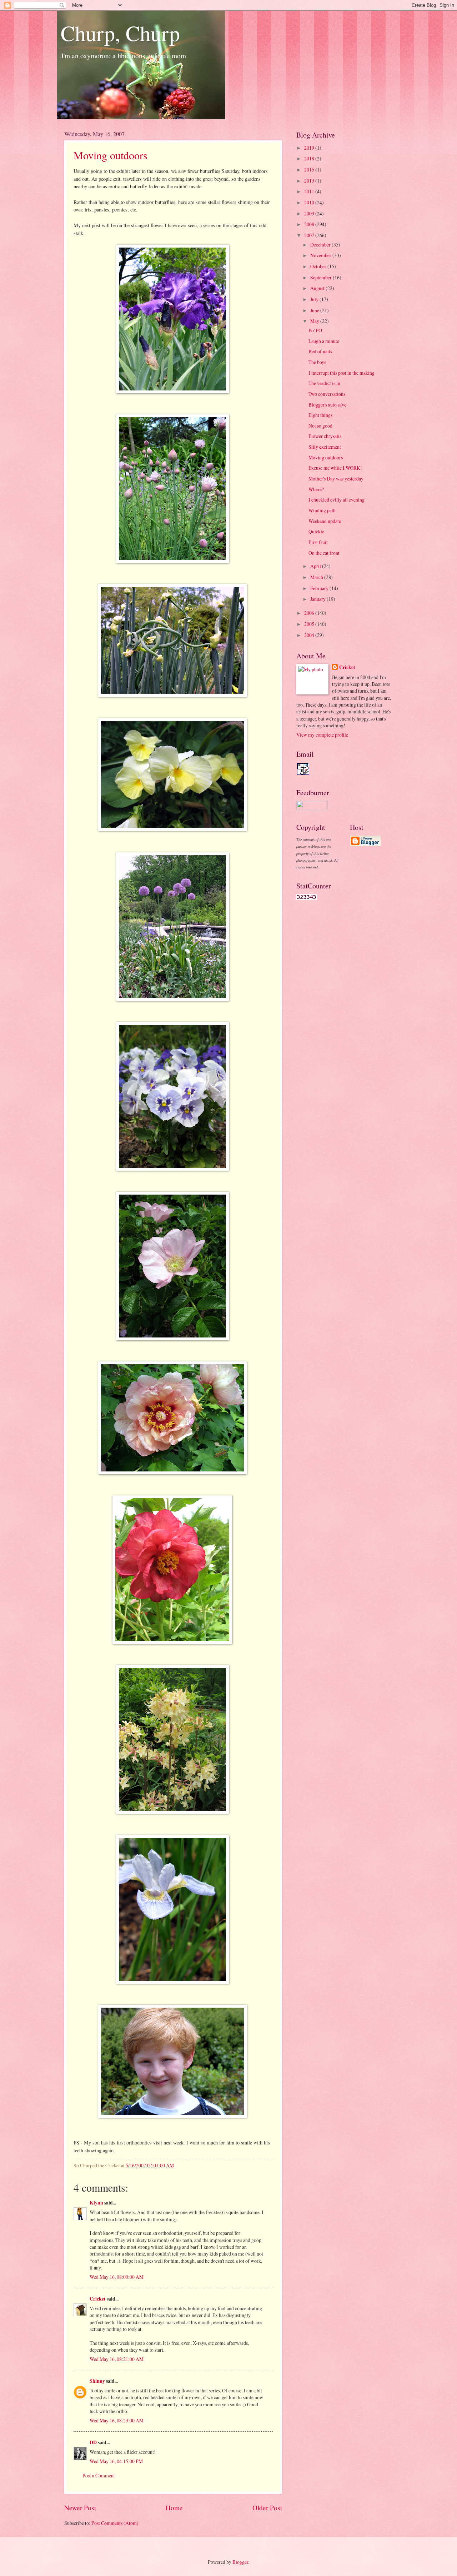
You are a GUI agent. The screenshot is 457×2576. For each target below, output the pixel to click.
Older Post (267, 2508)
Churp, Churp (120, 33)
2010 (310, 202)
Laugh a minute (324, 341)
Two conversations (327, 394)
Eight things (320, 415)
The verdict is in (324, 383)
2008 (310, 224)
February (320, 588)
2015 (310, 170)
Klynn (96, 2203)
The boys (317, 362)
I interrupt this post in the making (342, 373)
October (319, 266)
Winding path (322, 510)
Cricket (98, 2299)
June (315, 310)
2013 (310, 181)
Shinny (97, 2381)
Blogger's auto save (327, 405)
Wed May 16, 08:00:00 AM (117, 2277)
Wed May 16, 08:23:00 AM (117, 2420)
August (318, 288)
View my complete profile (322, 735)
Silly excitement (325, 447)
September (322, 277)
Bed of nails (320, 351)
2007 (310, 235)
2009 (310, 213)
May (315, 321)
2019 (310, 148)
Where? (316, 489)
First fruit (318, 542)
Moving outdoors (111, 155)
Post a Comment (99, 2475)
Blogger (240, 2562)
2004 (310, 635)
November (321, 255)
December (321, 245)
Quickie (316, 531)
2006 (310, 613)
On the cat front (324, 553)
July (315, 299)
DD (93, 2442)
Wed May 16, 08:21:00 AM (117, 2359)
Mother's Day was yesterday (336, 479)
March (317, 577)
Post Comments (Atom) (115, 2523)
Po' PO (315, 330)
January (318, 599)
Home (174, 2508)
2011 (310, 191)
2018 (310, 158)
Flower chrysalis (325, 436)
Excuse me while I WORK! (335, 468)
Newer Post (80, 2508)
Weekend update (325, 521)
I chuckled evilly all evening (337, 500)
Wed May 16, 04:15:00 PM (116, 2461)
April (316, 566)
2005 (310, 624)
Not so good (320, 426)
